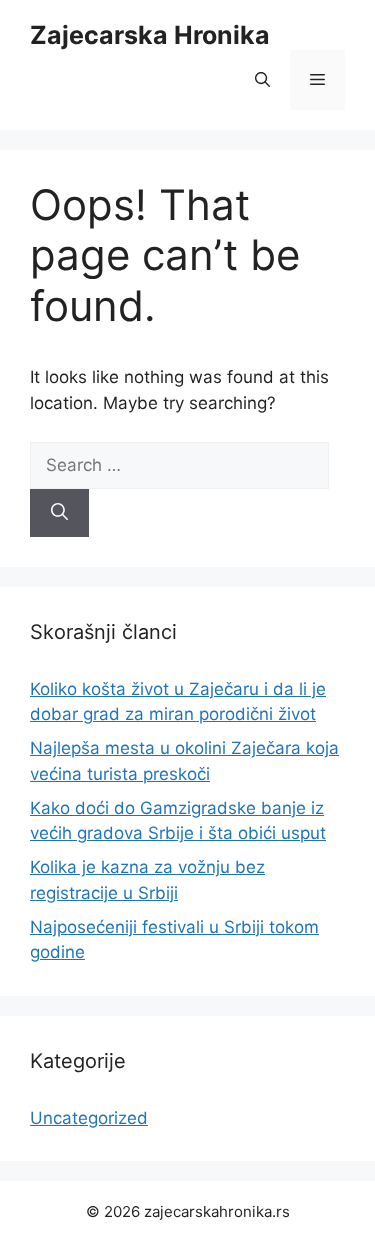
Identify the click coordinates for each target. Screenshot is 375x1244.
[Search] (59, 513)
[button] (262, 80)
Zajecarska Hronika (150, 35)
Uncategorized (89, 1118)
